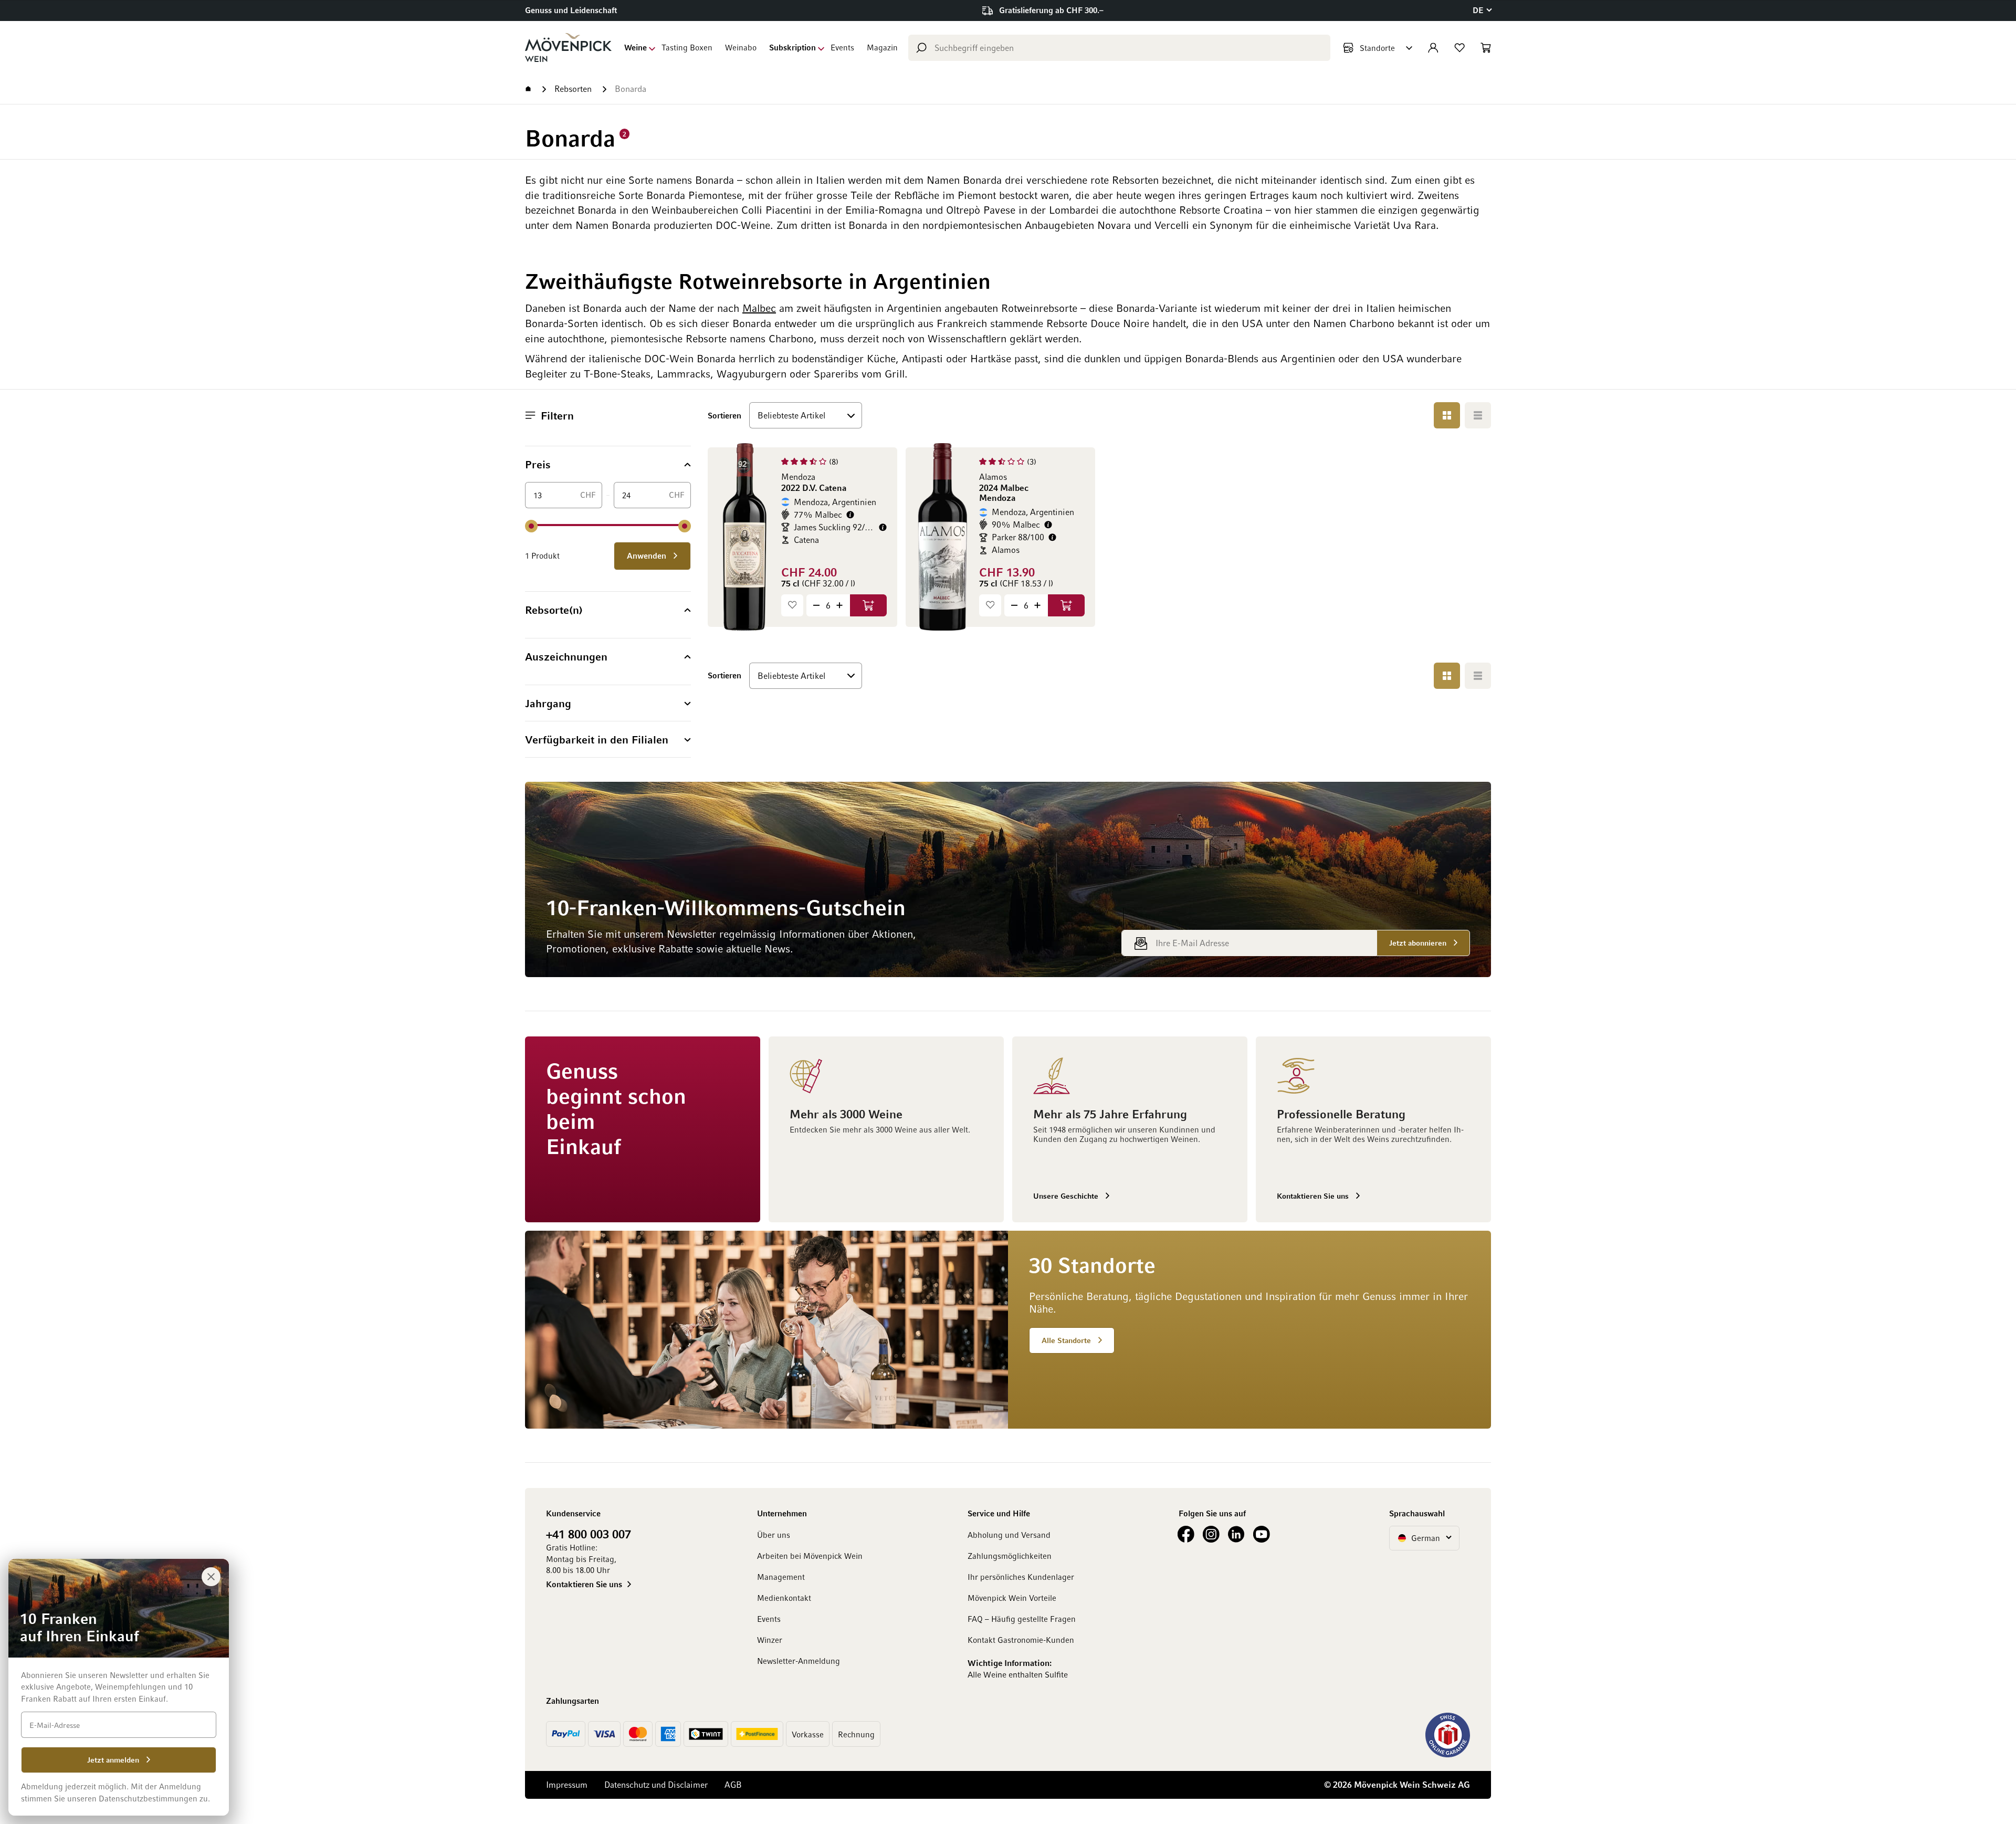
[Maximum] (685, 526)
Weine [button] (636, 47)
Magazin (882, 47)
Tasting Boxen (687, 47)
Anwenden (648, 555)
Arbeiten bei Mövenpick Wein (810, 1556)
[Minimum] (531, 526)
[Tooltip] (850, 515)
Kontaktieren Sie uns (584, 1584)
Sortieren (724, 415)
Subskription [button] (792, 47)
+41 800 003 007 (589, 1534)
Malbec (759, 308)
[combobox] (1119, 48)
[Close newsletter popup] (211, 1577)
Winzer (770, 1640)
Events (842, 47)
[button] (1482, 10)
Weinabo (741, 47)
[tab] (608, 464)
